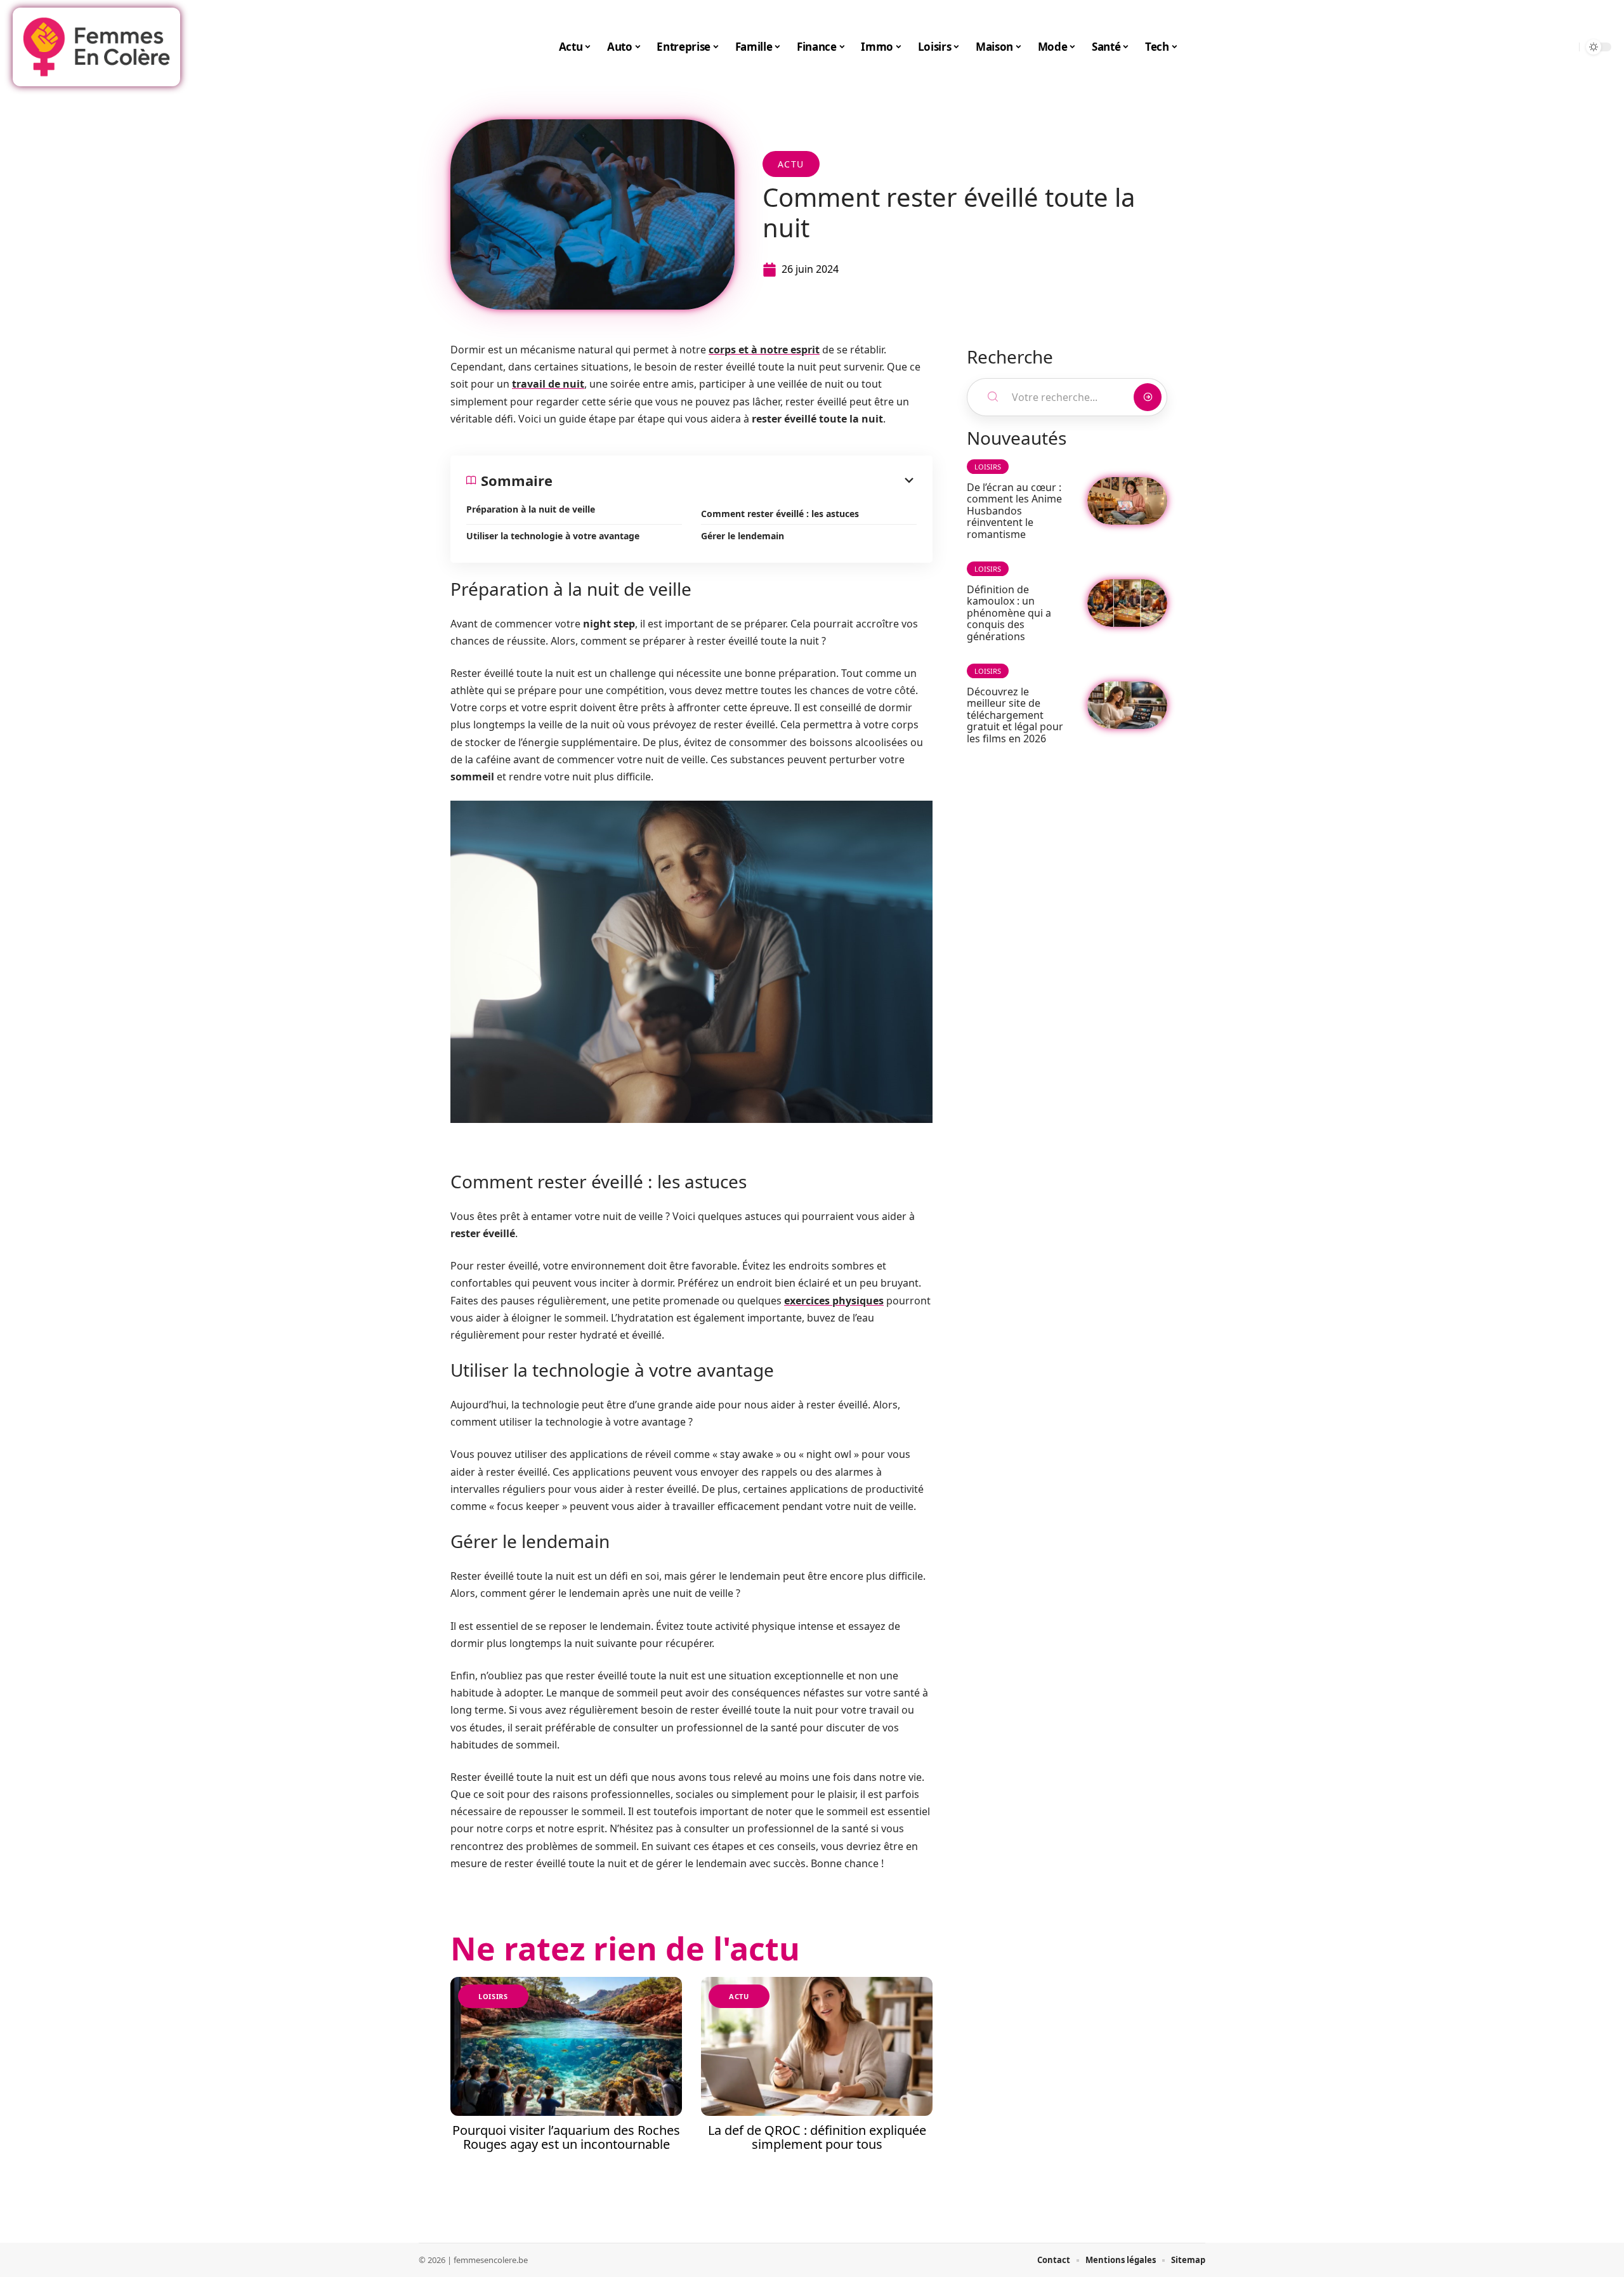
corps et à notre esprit (764, 350)
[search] (1566, 47)
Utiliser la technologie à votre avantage (553, 536)
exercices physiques (834, 1301)
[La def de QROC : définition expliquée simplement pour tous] (817, 2046)
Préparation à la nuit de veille (531, 509)
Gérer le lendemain (743, 536)
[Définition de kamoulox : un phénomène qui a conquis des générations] (1127, 603)
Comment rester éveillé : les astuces (780, 514)
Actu (791, 164)
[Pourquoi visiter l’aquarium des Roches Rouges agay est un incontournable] (566, 2046)
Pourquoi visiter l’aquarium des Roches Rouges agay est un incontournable (566, 2137)
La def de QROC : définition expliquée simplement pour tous (817, 2137)
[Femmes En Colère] (96, 47)
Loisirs (493, 1996)
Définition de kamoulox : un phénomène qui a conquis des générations (1009, 613)
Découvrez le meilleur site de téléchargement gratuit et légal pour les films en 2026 (1015, 715)
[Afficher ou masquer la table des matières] (735, 480)
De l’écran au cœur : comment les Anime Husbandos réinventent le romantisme (1014, 511)
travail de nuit (548, 384)
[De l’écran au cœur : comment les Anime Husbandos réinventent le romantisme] (1127, 501)
